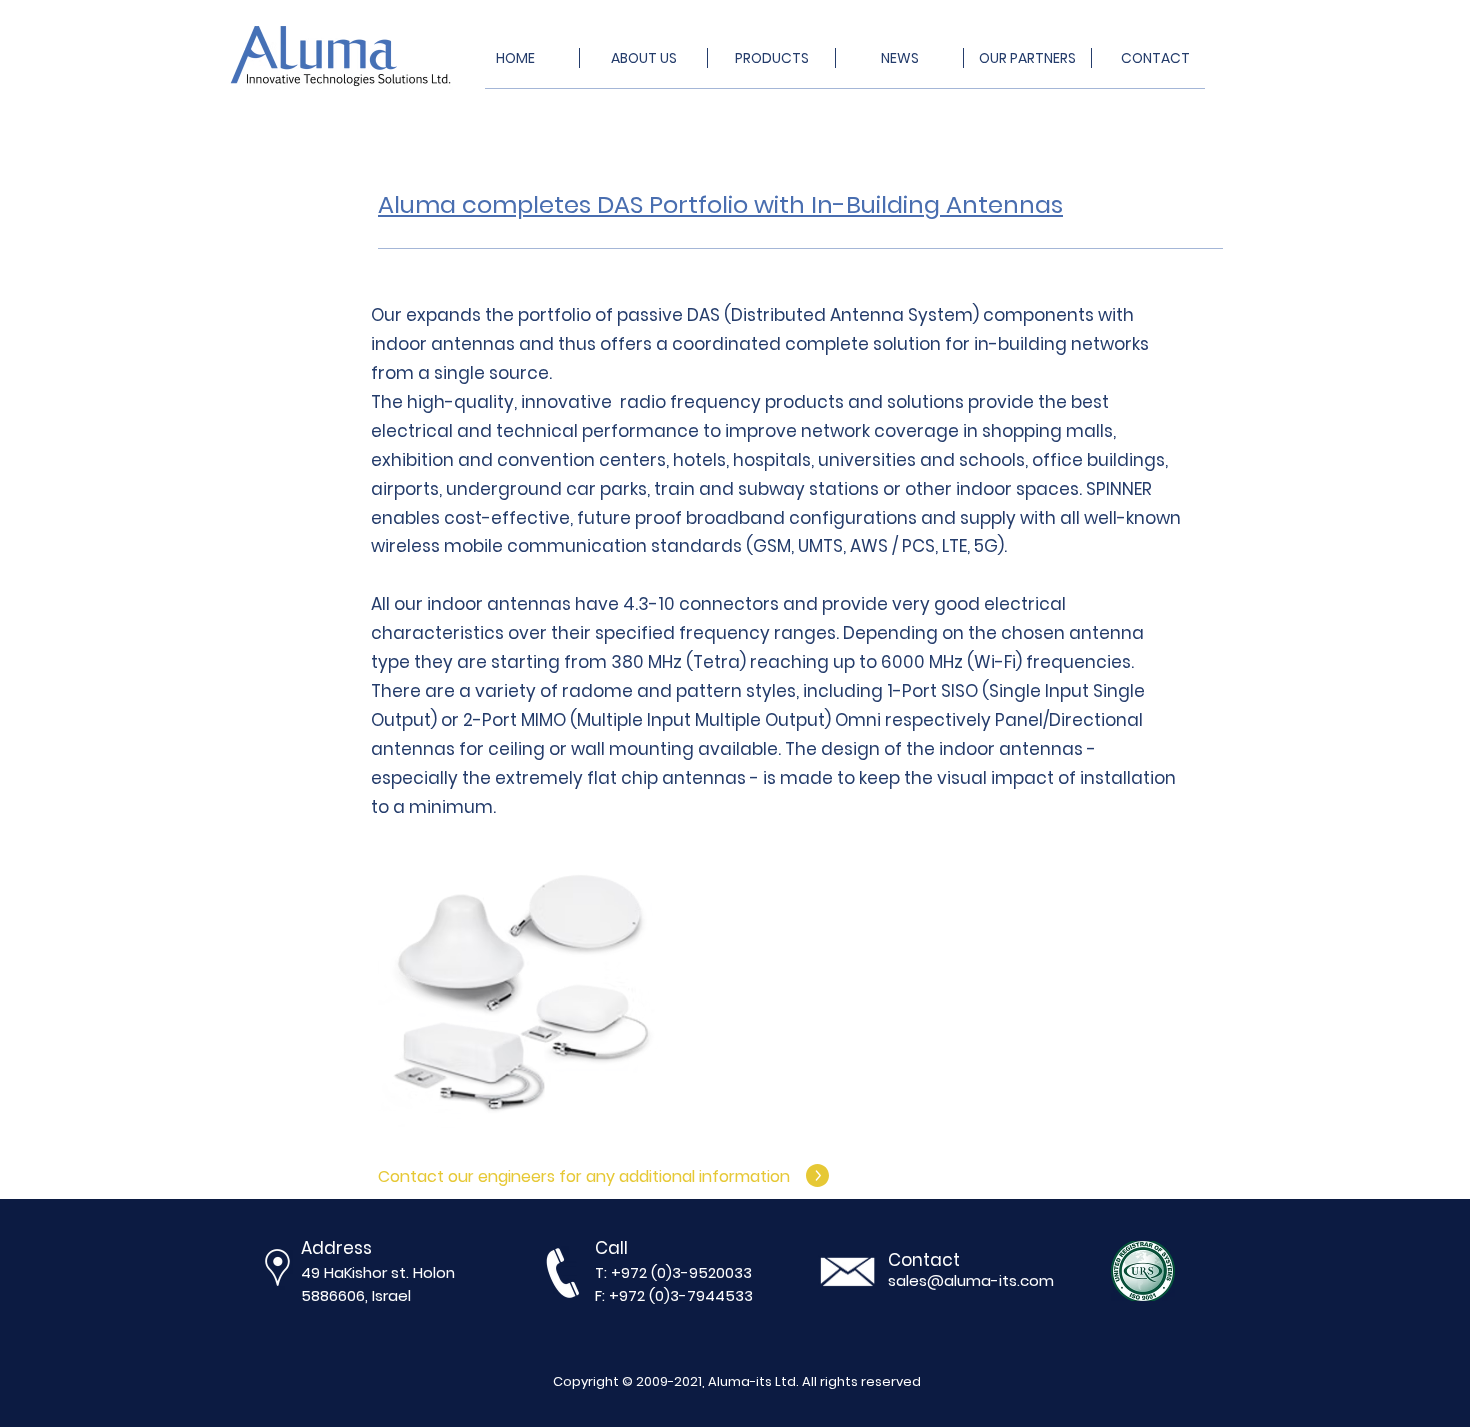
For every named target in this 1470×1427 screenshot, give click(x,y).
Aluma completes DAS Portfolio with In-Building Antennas (720, 204)
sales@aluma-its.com (971, 1280)
